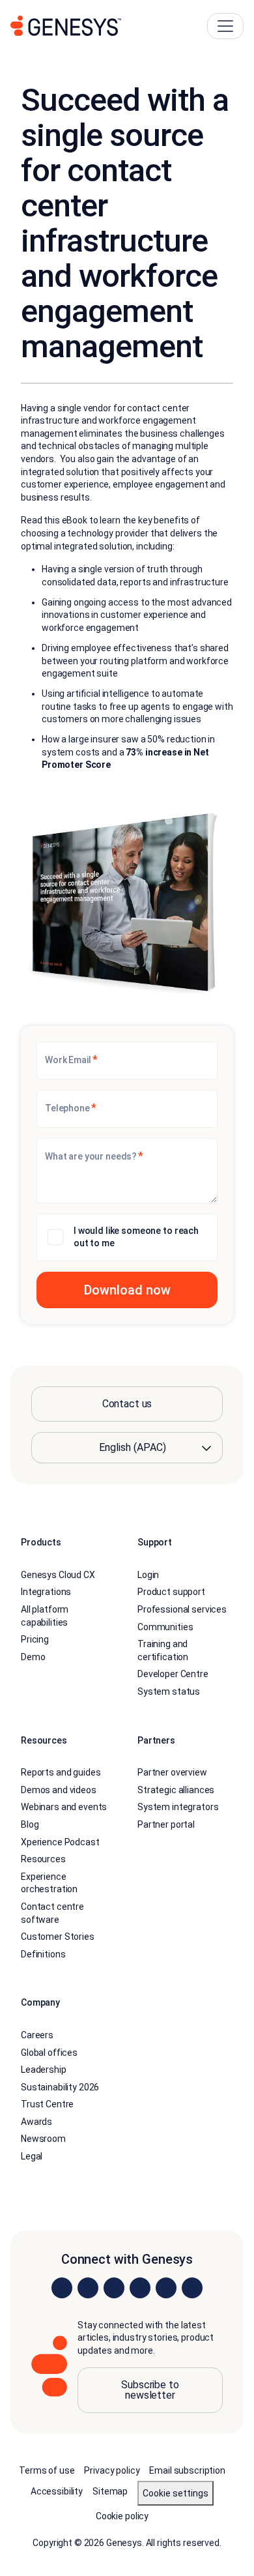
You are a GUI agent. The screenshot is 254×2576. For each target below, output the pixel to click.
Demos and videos (59, 1790)
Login (148, 1575)
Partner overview (172, 1772)
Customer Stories (58, 1937)
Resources (43, 1859)
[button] (127, 1290)
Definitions (43, 1954)
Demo (33, 1657)
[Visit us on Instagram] (88, 2288)
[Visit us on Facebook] (140, 2288)
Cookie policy (122, 2516)
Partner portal (166, 1824)
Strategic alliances (176, 1790)
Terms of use (47, 2470)
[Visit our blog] (192, 2288)
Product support (171, 1592)
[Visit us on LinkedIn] (62, 2288)
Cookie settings (176, 2493)
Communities (165, 1627)
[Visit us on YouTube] (166, 2288)
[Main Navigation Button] (225, 26)
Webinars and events (64, 1807)
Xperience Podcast (60, 1842)
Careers (37, 2035)
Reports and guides (61, 1772)
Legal (32, 2156)
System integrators (178, 1807)
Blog (30, 1824)
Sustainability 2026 (60, 2087)
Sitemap (110, 2491)
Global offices (49, 2053)
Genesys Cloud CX (58, 1575)
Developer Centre (173, 1674)
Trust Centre (47, 2104)
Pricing (35, 1639)
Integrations (46, 1592)
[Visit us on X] (114, 2288)
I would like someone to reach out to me (136, 1237)
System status (169, 1691)
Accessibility (57, 2491)
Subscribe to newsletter (150, 2390)
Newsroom (43, 2139)
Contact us (127, 1404)
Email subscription (187, 2470)
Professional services (182, 1609)
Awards (36, 2122)
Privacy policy (112, 2470)
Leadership (44, 2070)
